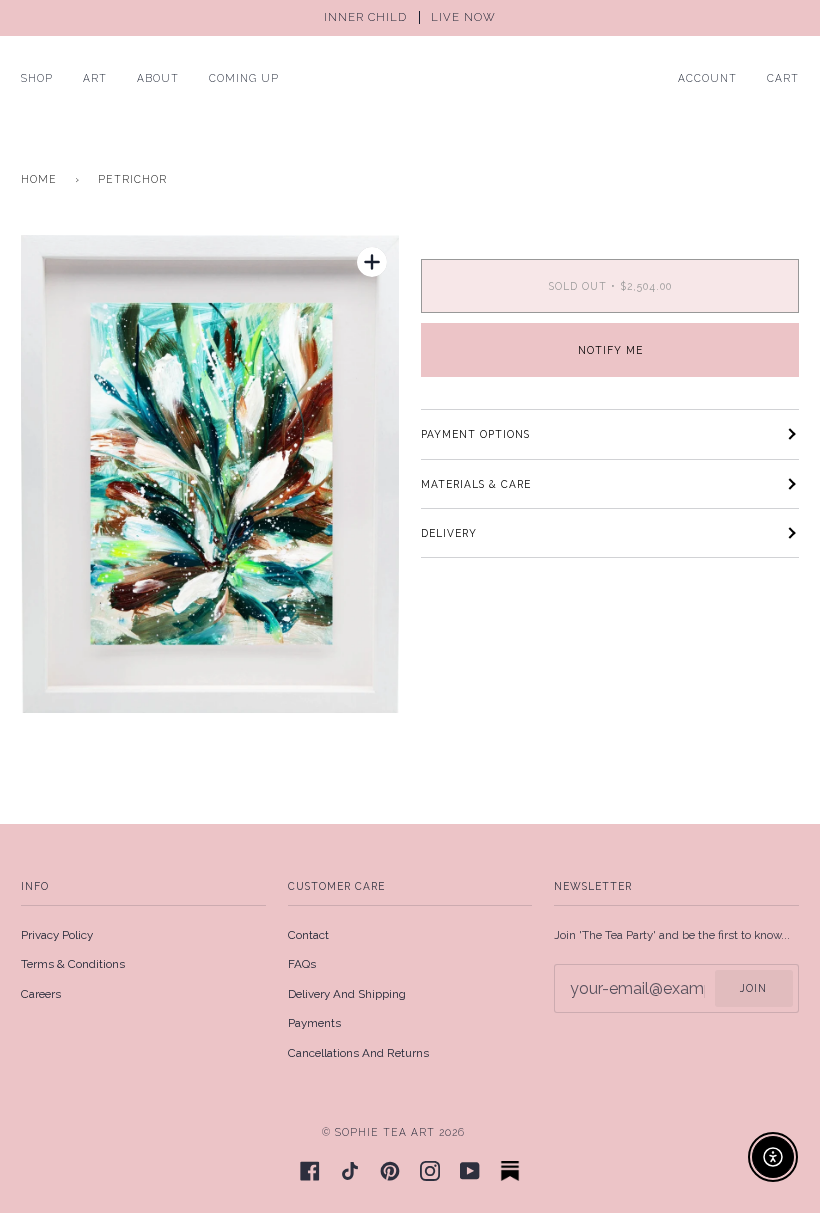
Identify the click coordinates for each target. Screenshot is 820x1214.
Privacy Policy (57, 935)
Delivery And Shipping (347, 994)
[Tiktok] (350, 1171)
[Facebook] (310, 1171)
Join (753, 988)
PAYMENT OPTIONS (475, 434)
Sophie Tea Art (385, 1132)
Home (39, 179)
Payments (314, 1023)
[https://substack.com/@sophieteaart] (510, 1171)
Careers (41, 994)
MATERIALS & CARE (476, 484)
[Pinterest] (390, 1171)
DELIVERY (449, 533)
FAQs (302, 964)
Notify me (610, 350)
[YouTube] (470, 1171)
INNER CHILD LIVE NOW (410, 17)
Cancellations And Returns (358, 1053)
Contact (308, 935)
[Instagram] (430, 1171)
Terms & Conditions (73, 964)
